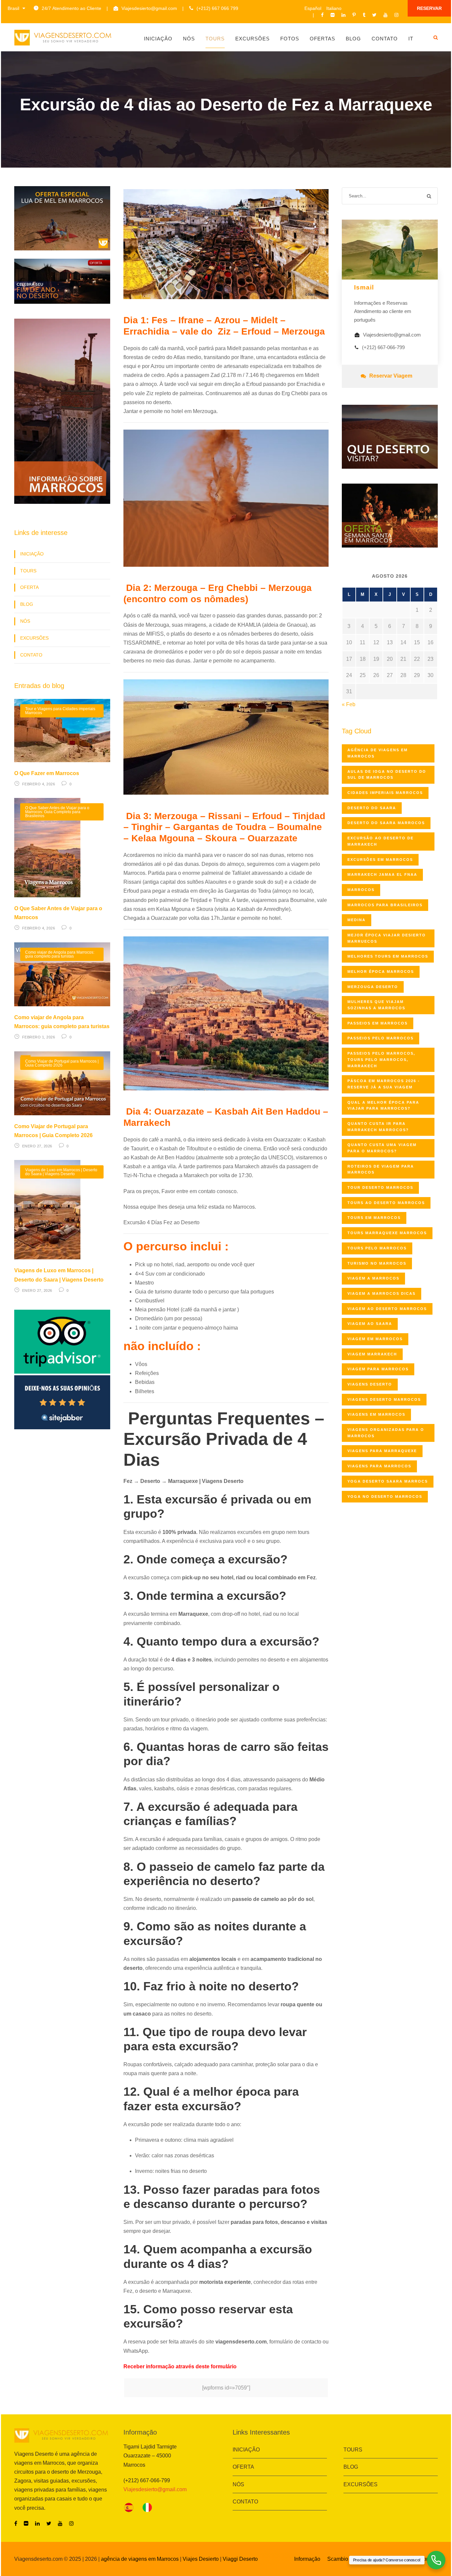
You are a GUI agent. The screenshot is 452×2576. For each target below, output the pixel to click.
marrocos (361, 890)
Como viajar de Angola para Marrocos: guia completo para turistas (60, 954)
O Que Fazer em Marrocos (47, 773)
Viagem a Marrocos (373, 1278)
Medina (357, 920)
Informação (307, 2559)
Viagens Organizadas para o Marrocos (386, 1433)
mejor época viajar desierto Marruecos (387, 938)
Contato (385, 39)
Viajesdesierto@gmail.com (149, 8)
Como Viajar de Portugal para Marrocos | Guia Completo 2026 (62, 1063)
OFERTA (29, 587)
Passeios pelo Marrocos (381, 1038)
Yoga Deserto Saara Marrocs (388, 1481)
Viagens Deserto (370, 1384)
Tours (215, 39)
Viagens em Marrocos (376, 1414)
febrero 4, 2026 (39, 784)
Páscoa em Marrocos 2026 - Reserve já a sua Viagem (384, 1084)
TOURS (28, 571)
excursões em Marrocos (380, 860)
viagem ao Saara (370, 1324)
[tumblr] (364, 15)
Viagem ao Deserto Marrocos (387, 1309)
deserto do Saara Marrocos (386, 823)
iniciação (158, 39)
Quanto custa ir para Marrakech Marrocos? (378, 1127)
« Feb (349, 704)
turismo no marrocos (377, 1263)
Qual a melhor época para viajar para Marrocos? (383, 1105)
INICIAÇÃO (32, 554)
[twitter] (374, 15)
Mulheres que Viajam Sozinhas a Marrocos (376, 1005)
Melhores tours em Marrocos (388, 956)
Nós (189, 39)
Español (313, 8)
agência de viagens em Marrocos (140, 2559)
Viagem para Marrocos (378, 1369)
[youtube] (385, 15)
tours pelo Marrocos (377, 1248)
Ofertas (322, 39)
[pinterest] (354, 15)
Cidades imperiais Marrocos (385, 793)
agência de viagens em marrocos (378, 753)
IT (411, 39)
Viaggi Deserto (240, 2559)
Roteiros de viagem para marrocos (381, 1169)
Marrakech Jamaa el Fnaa (382, 874)
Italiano (334, 8)
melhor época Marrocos (381, 972)
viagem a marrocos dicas (382, 1293)
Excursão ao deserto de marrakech (381, 841)
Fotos (290, 39)
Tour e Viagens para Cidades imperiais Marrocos (60, 711)
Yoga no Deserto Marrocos (385, 1497)
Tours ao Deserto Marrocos (386, 1203)
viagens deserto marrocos (384, 1399)
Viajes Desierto (201, 2559)
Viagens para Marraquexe (382, 1451)
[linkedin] (343, 15)
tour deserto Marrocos (380, 1187)
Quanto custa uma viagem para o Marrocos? (382, 1148)
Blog (353, 39)
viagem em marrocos (375, 1339)
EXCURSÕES (34, 638)
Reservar (429, 8)
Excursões (252, 39)
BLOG (27, 604)
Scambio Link (344, 2559)
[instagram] (396, 15)
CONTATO (31, 655)
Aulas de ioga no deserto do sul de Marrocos (387, 775)
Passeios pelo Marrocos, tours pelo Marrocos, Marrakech (381, 1059)
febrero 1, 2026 (39, 1037)
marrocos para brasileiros (385, 905)
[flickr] (333, 15)
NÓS (25, 621)
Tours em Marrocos (374, 1218)
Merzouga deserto (373, 987)
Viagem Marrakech (372, 1354)
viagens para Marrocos (379, 1466)
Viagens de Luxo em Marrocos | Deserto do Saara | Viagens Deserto (61, 1172)
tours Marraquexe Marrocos (387, 1233)
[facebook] (322, 15)
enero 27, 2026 (37, 1146)
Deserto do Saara (372, 808)
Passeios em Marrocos (378, 1023)
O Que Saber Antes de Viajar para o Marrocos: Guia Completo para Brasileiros (57, 812)
